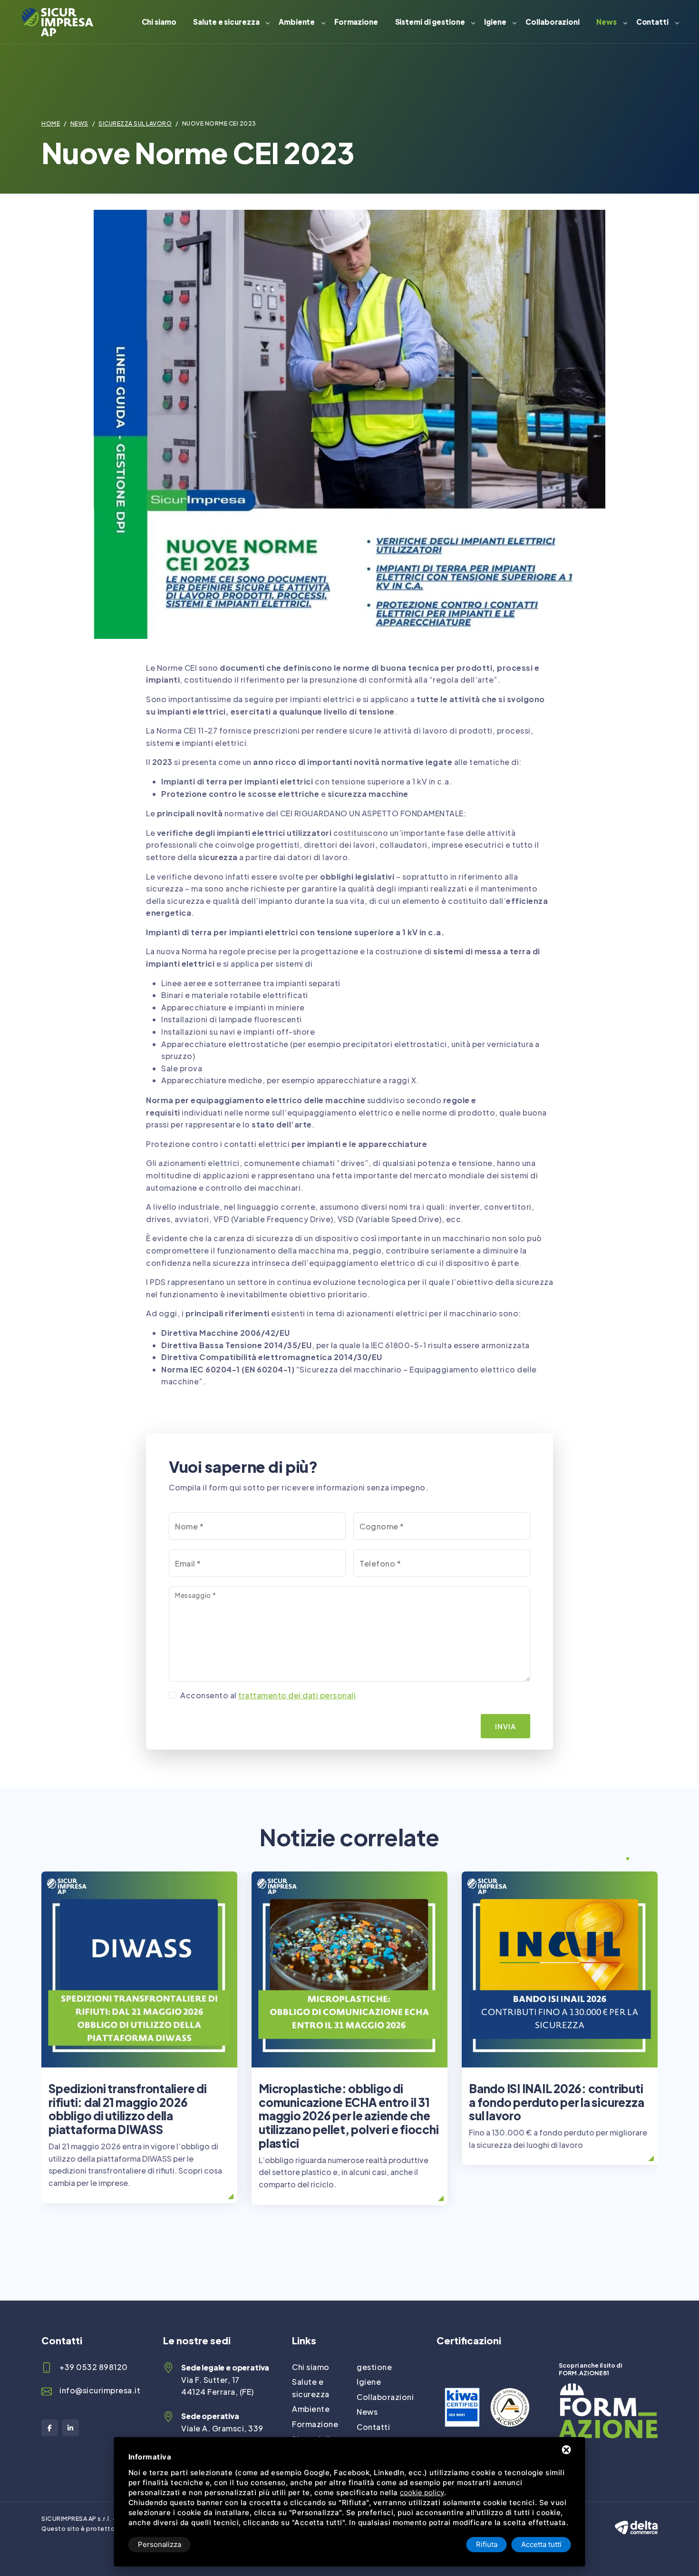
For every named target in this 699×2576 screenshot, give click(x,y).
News (607, 22)
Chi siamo (159, 22)
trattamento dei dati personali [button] (297, 1695)
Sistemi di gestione (430, 22)
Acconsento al (268, 1695)
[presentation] (610, 1860)
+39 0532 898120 (94, 2367)
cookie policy (422, 2493)
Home (51, 123)
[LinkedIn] (71, 2428)
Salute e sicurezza (226, 22)
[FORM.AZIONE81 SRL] (608, 2389)
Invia (505, 1726)
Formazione (356, 22)
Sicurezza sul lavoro (135, 123)
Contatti (652, 22)
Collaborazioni (553, 22)
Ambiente (297, 22)
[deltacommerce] (636, 2519)
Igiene (495, 22)
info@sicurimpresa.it (100, 2390)
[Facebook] (50, 2428)
